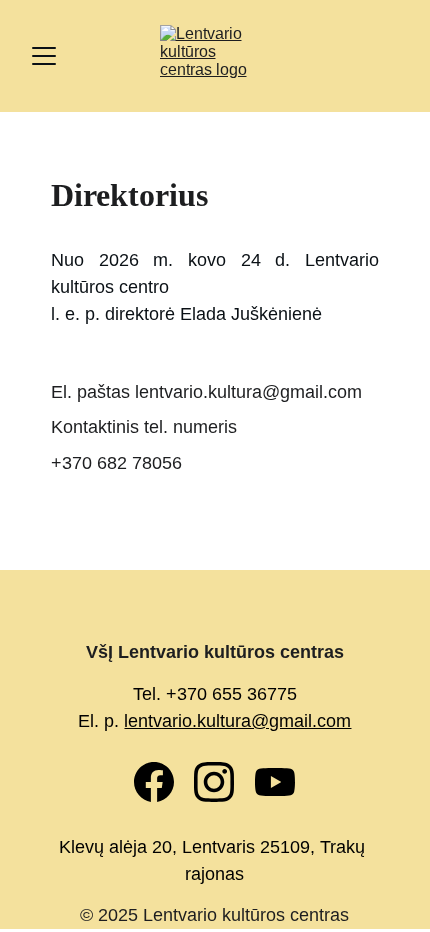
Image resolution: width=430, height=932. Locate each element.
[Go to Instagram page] (224, 782)
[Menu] (44, 56)
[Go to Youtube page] (275, 782)
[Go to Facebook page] (164, 782)
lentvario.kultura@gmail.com (237, 721)
